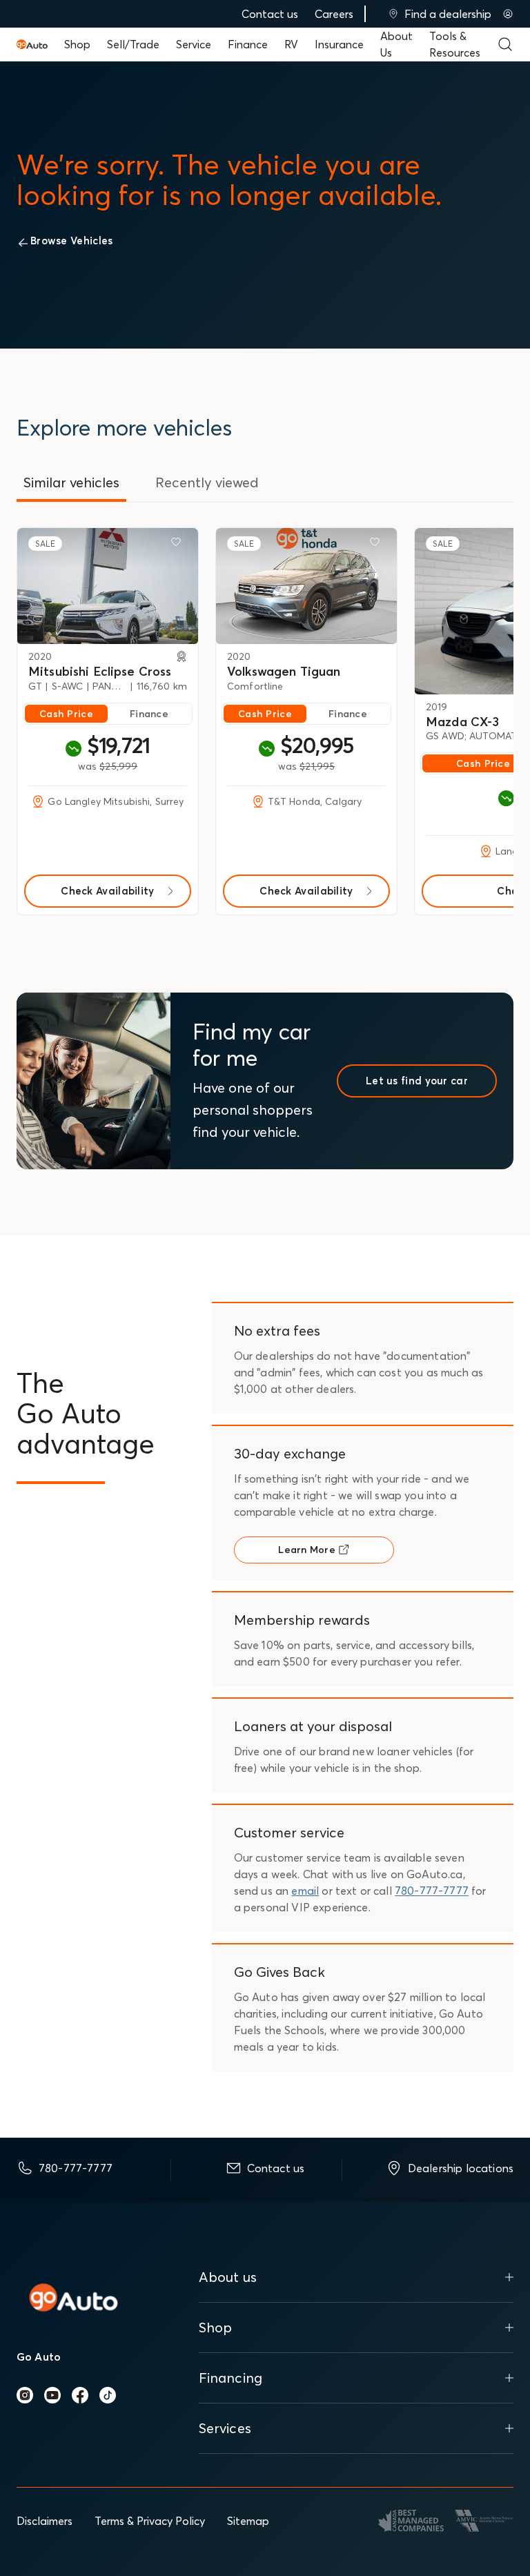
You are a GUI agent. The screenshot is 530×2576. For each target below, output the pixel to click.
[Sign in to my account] (508, 14)
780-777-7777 (432, 1891)
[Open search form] (505, 44)
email (305, 1891)
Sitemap (248, 2521)
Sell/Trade (133, 44)
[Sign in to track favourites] (179, 545)
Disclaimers (45, 2521)
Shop (77, 44)
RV (291, 44)
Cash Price (66, 714)
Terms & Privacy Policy (150, 2521)
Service (194, 44)
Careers (334, 14)
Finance (248, 44)
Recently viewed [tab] (207, 482)
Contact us (270, 14)
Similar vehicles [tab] (71, 482)
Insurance (339, 44)
